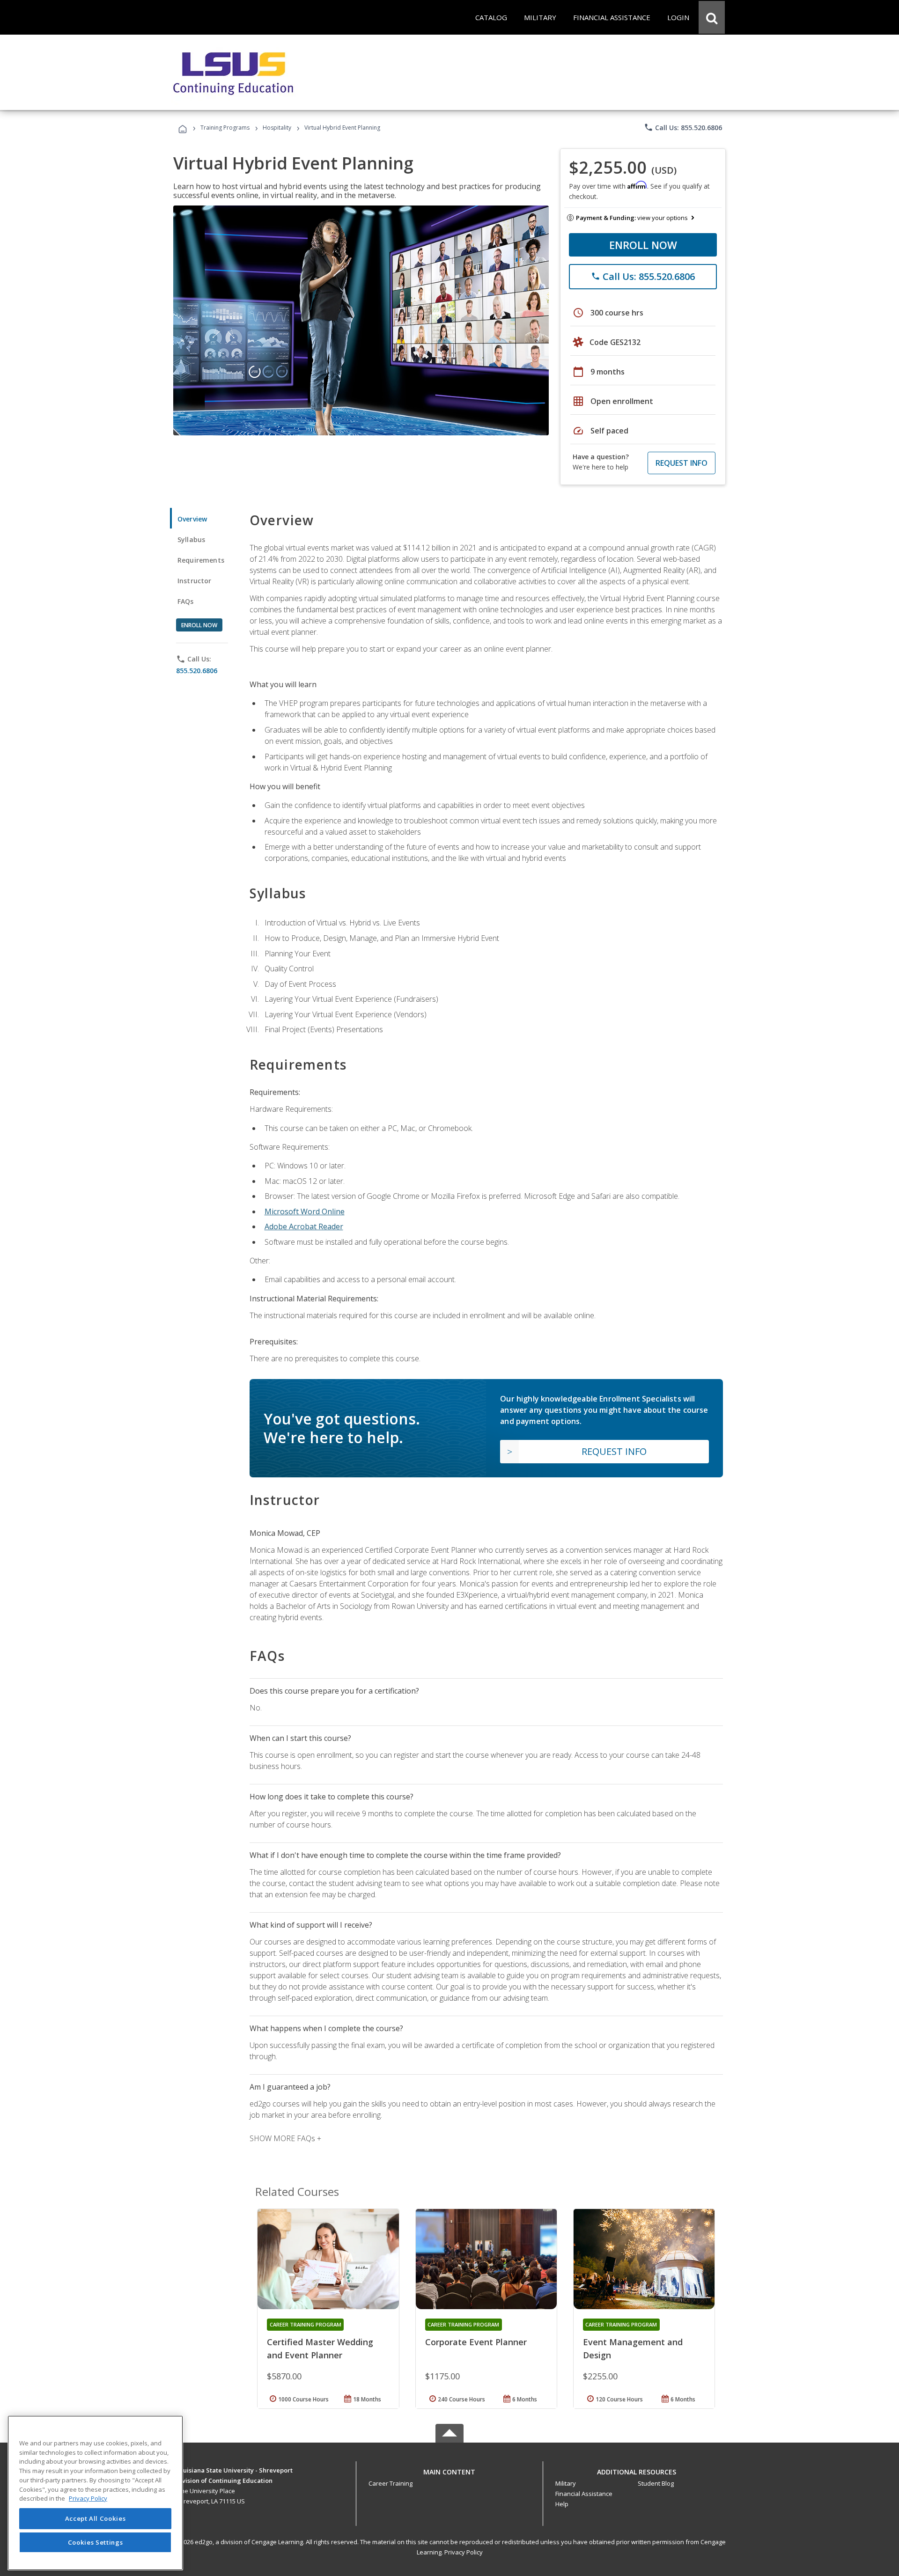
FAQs (186, 601)
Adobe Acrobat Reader (304, 1226)
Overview (192, 519)
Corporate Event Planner (476, 2342)
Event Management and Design (633, 2348)
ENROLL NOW (643, 245)
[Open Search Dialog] (712, 17)
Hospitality (278, 128)
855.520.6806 (197, 671)
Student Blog (656, 2483)
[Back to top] (449, 2470)
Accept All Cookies (96, 2518)
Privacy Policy (464, 2552)
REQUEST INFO (682, 463)
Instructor (195, 581)
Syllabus (191, 539)
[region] (95, 2493)
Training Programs (225, 128)
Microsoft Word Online (305, 1211)
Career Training (391, 2483)
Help (562, 2504)
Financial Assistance (584, 2494)
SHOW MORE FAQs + (285, 2138)
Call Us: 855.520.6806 (683, 127)
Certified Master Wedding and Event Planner (320, 2348)
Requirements (201, 560)
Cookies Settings (96, 2542)
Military (566, 2483)
